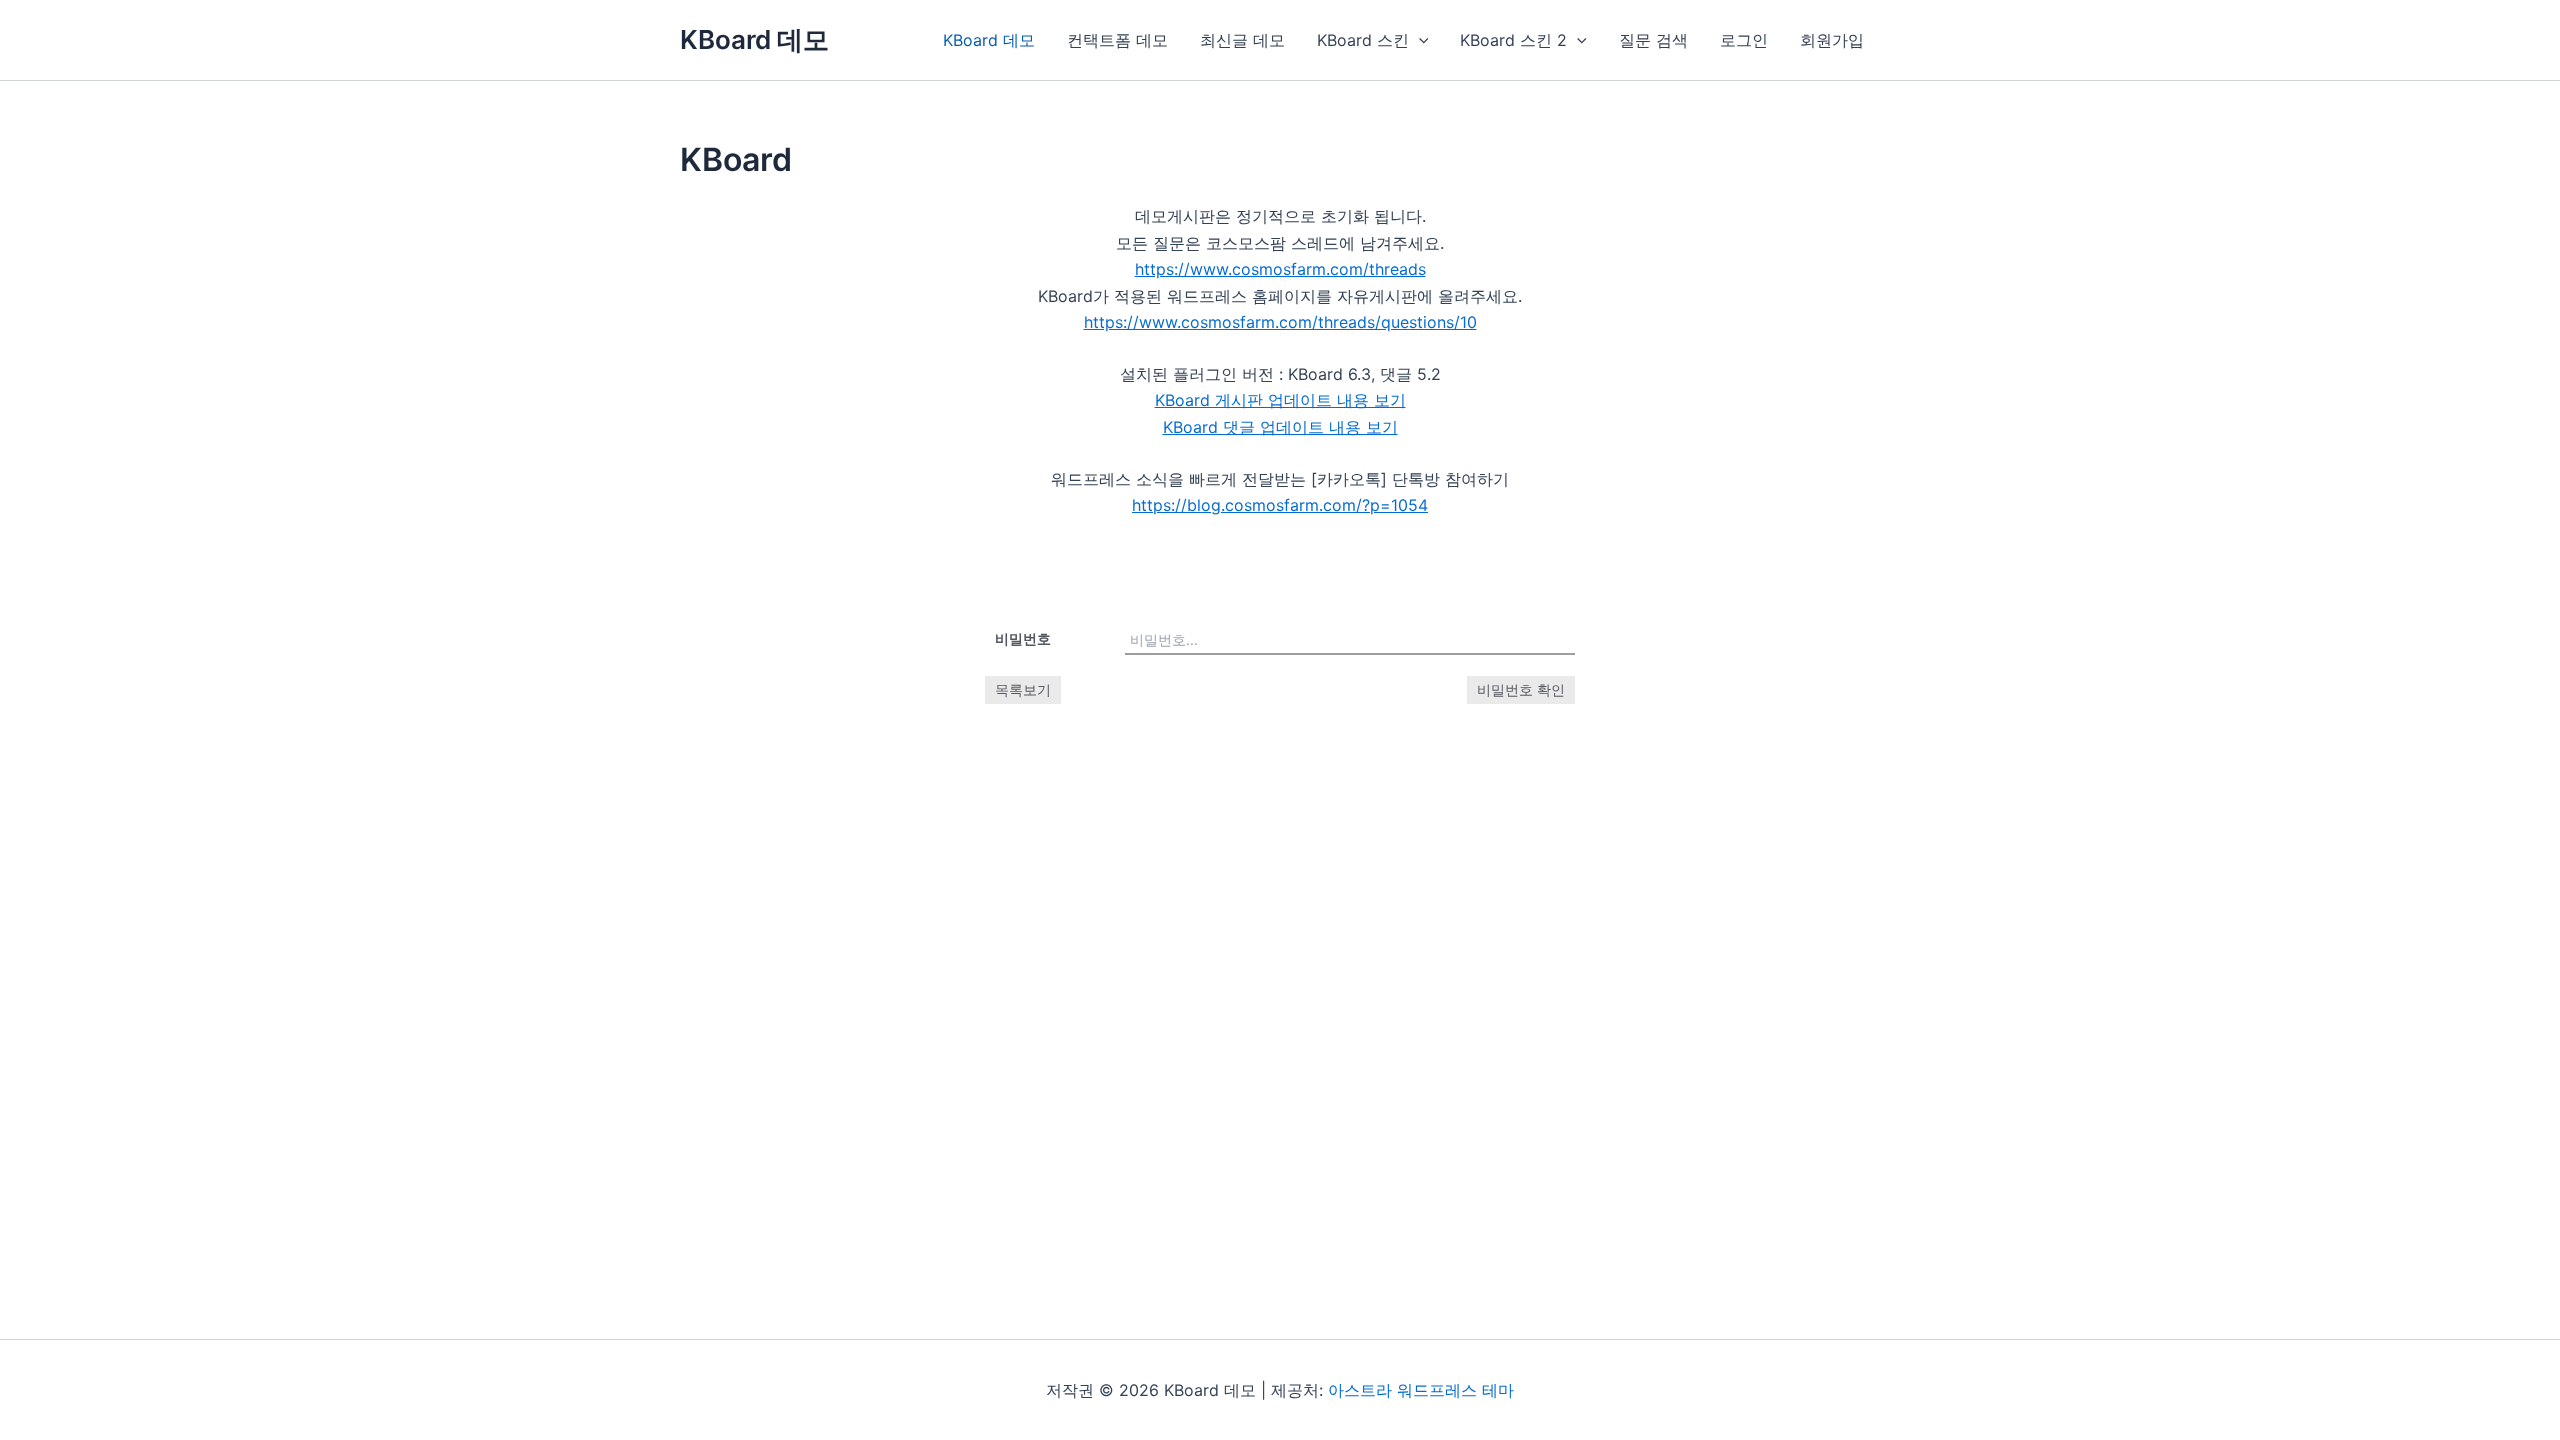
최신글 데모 (1242, 40)
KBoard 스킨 (1363, 40)
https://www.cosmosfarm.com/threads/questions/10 (1280, 322)
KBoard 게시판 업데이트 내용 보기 (1280, 400)
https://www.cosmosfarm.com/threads (1280, 269)
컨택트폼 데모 (1117, 40)
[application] (1419, 40)
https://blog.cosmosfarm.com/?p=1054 (1280, 505)
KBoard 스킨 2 (1513, 40)
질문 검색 (1653, 40)
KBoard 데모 (754, 39)
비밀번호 (1023, 638)
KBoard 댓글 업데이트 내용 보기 (1280, 427)
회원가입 (1832, 40)
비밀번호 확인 (1521, 689)
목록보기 (1023, 689)
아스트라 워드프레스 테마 (1421, 1390)
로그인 (1744, 40)
